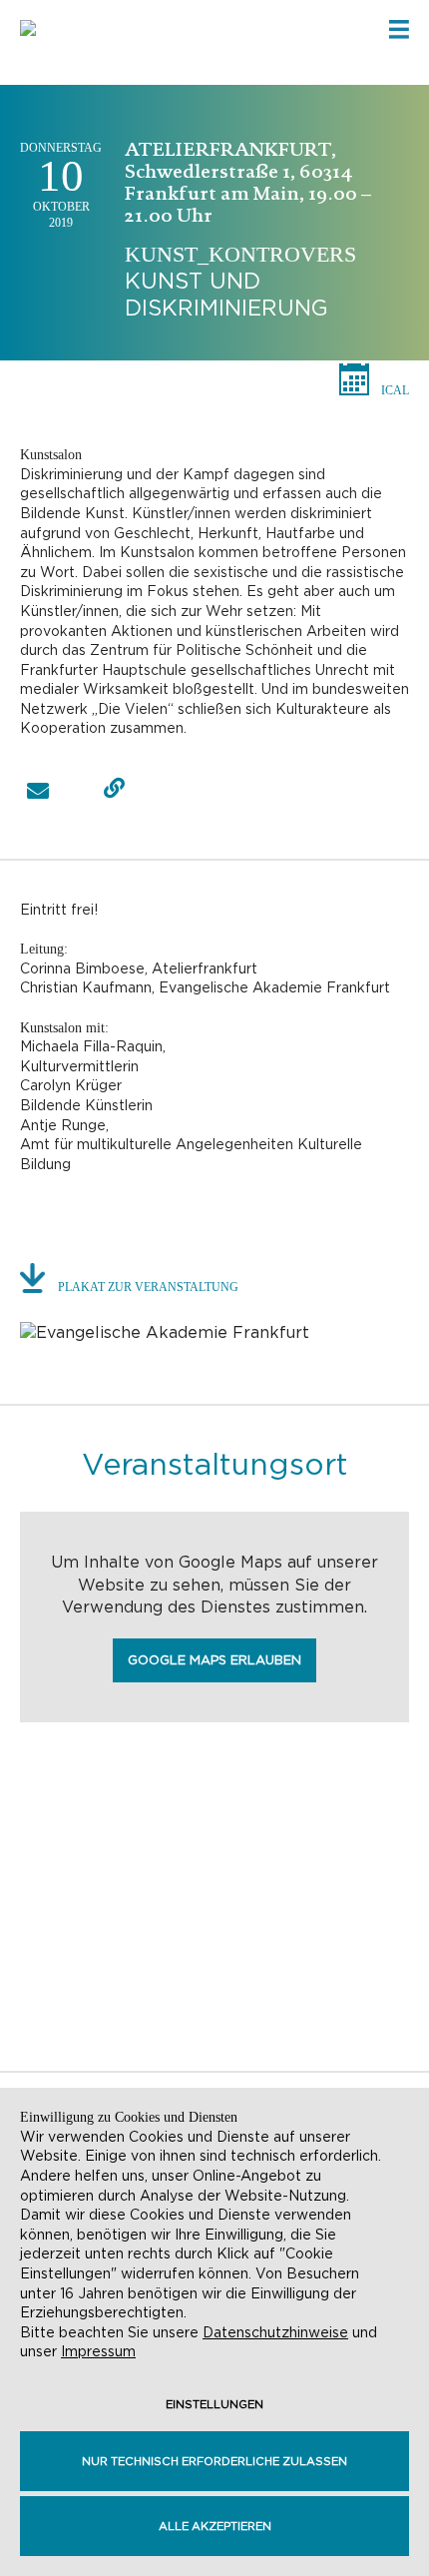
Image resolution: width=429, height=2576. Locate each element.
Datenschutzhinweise (275, 2332)
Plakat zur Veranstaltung (148, 1287)
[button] (37, 791)
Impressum (98, 2351)
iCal (395, 390)
